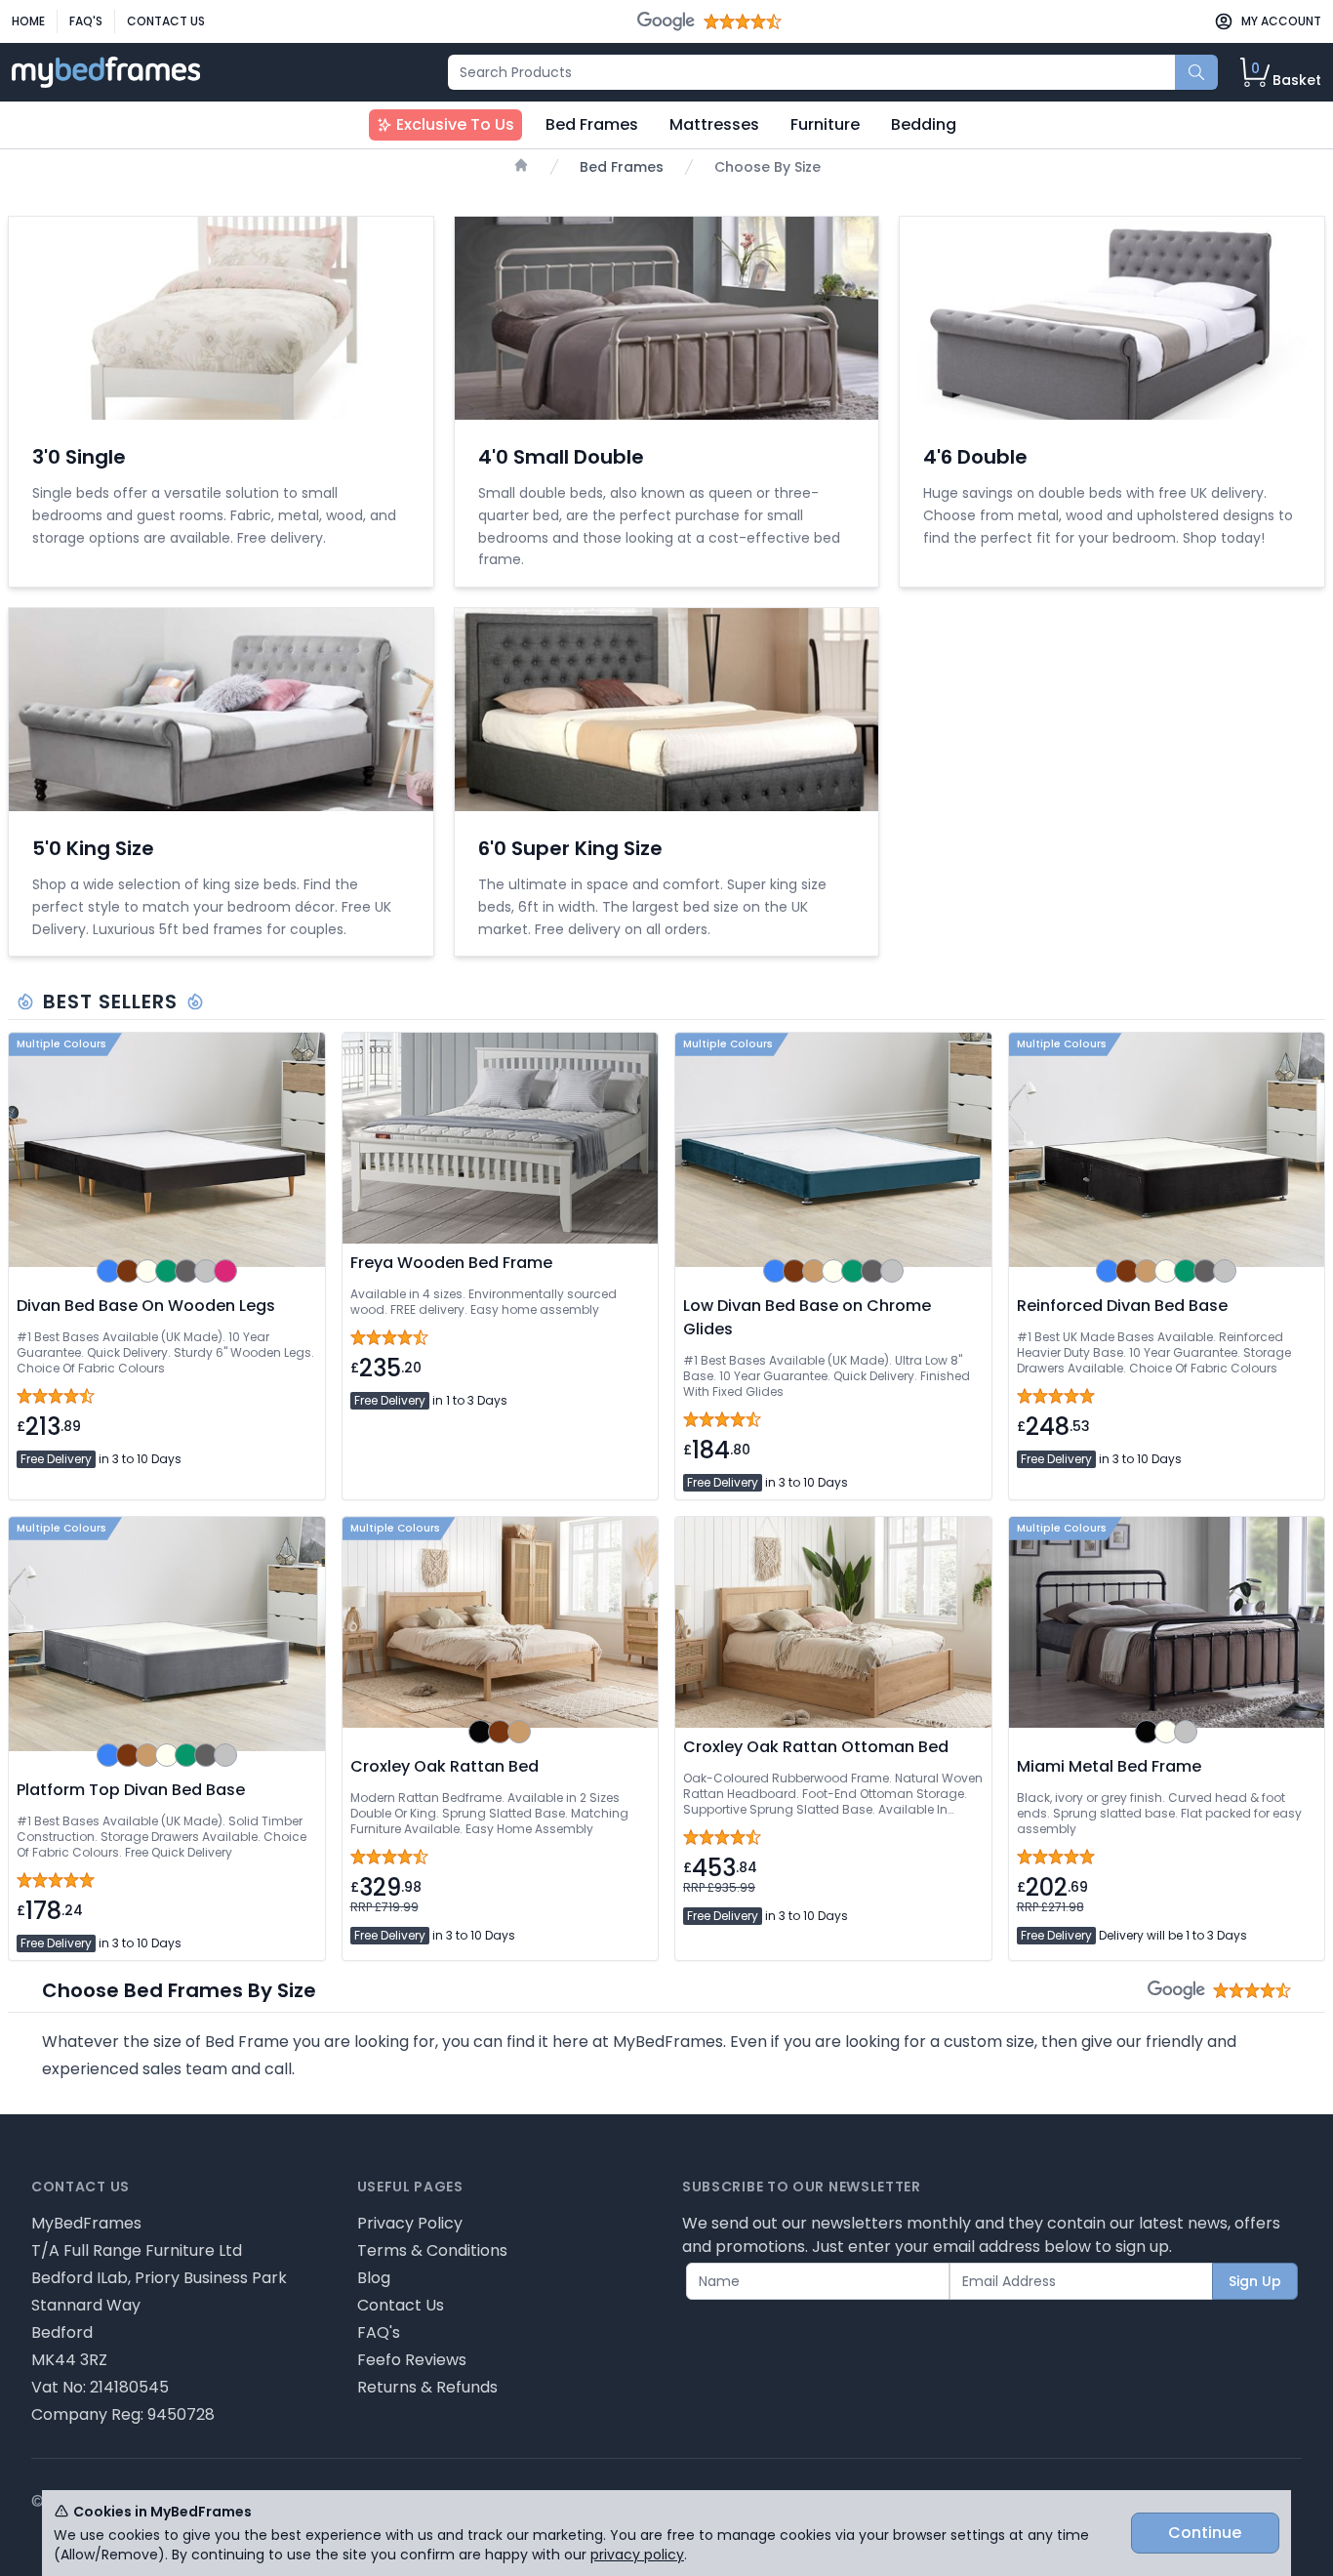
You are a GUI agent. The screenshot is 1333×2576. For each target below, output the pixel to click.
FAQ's (86, 21)
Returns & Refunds (427, 2387)
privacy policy (637, 2555)
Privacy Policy (410, 2223)
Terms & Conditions (432, 2250)
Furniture (825, 124)
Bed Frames (592, 124)
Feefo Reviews (412, 2360)
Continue (1205, 2533)
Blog (374, 2278)
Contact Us (166, 21)
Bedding (924, 124)
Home (28, 21)
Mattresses (714, 124)
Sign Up (1255, 2281)
